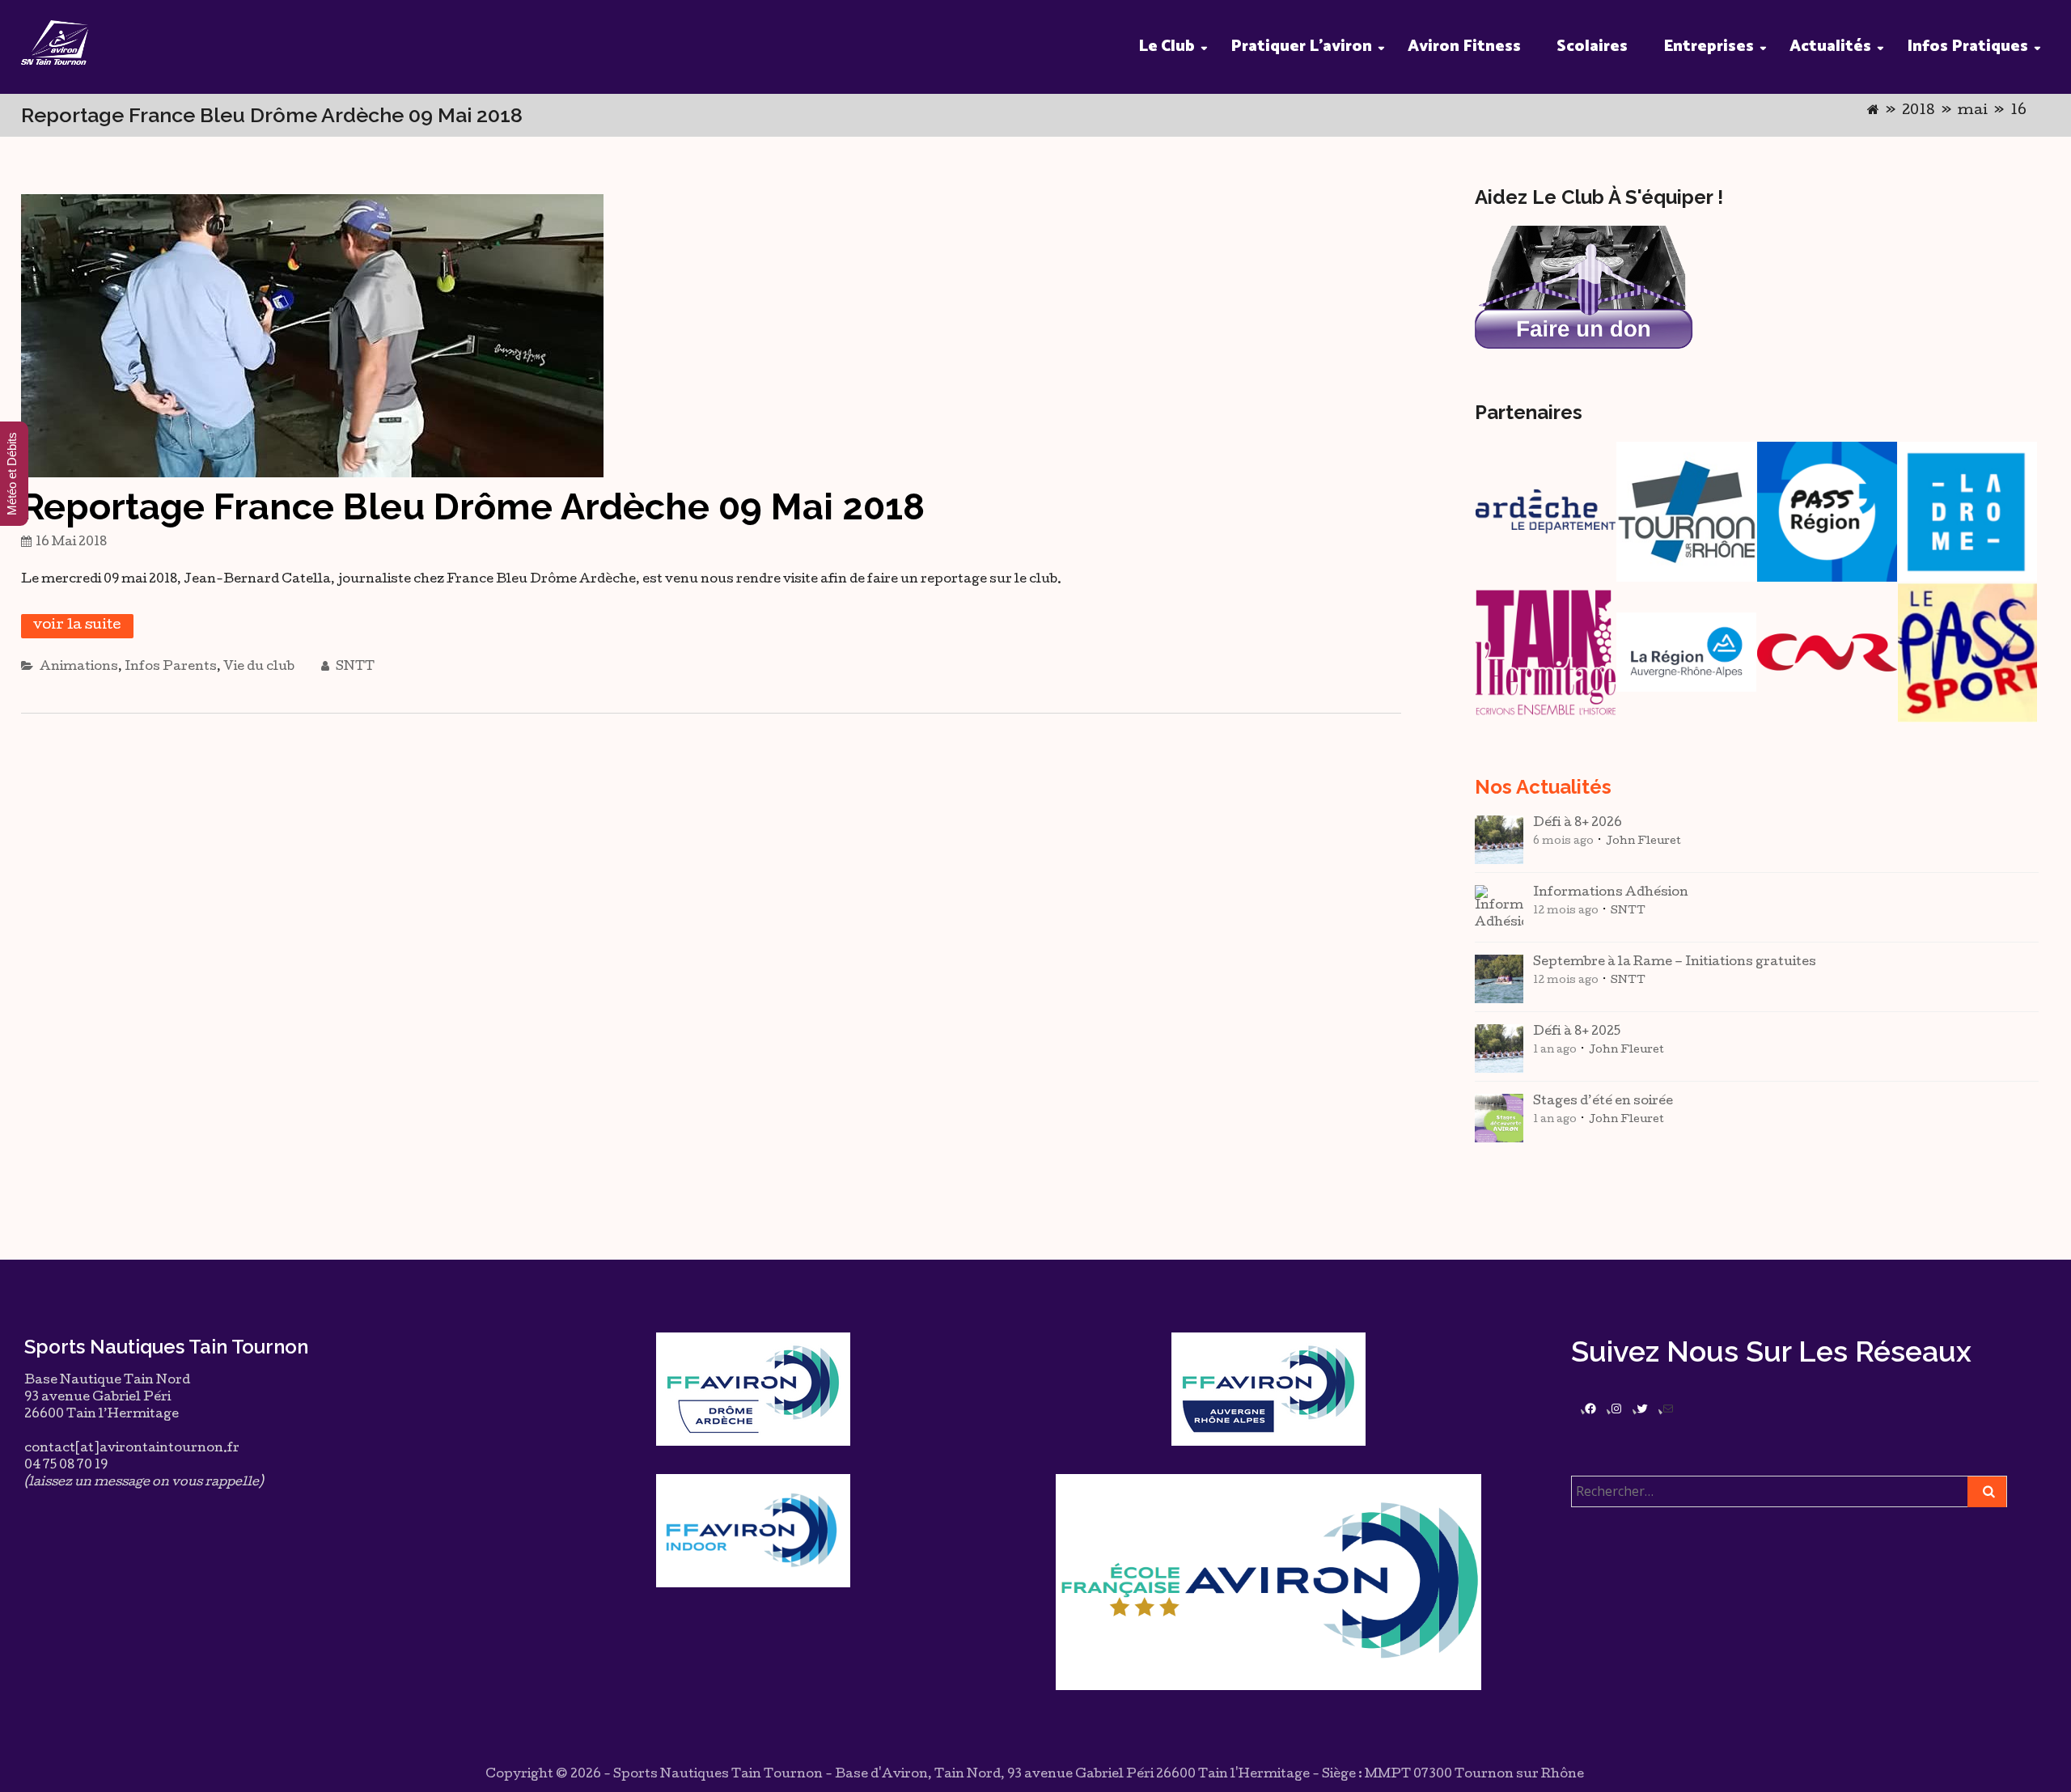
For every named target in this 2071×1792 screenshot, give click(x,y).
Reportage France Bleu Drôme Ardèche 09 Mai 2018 (473, 507)
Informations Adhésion (1611, 893)
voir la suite (77, 626)
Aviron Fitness (1464, 47)
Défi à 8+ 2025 (1577, 1032)
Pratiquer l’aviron (1301, 47)
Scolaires (1592, 47)
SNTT (354, 667)
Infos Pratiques (1967, 47)
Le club (1167, 47)
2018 (1919, 111)
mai (1973, 111)
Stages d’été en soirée (1603, 1102)
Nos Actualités (1543, 787)
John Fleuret (1643, 842)
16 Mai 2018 (71, 543)
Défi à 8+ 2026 (1578, 824)
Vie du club (259, 667)
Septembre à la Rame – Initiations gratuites (1675, 963)
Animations (79, 667)
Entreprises (1709, 47)
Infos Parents (171, 667)
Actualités (1830, 47)
